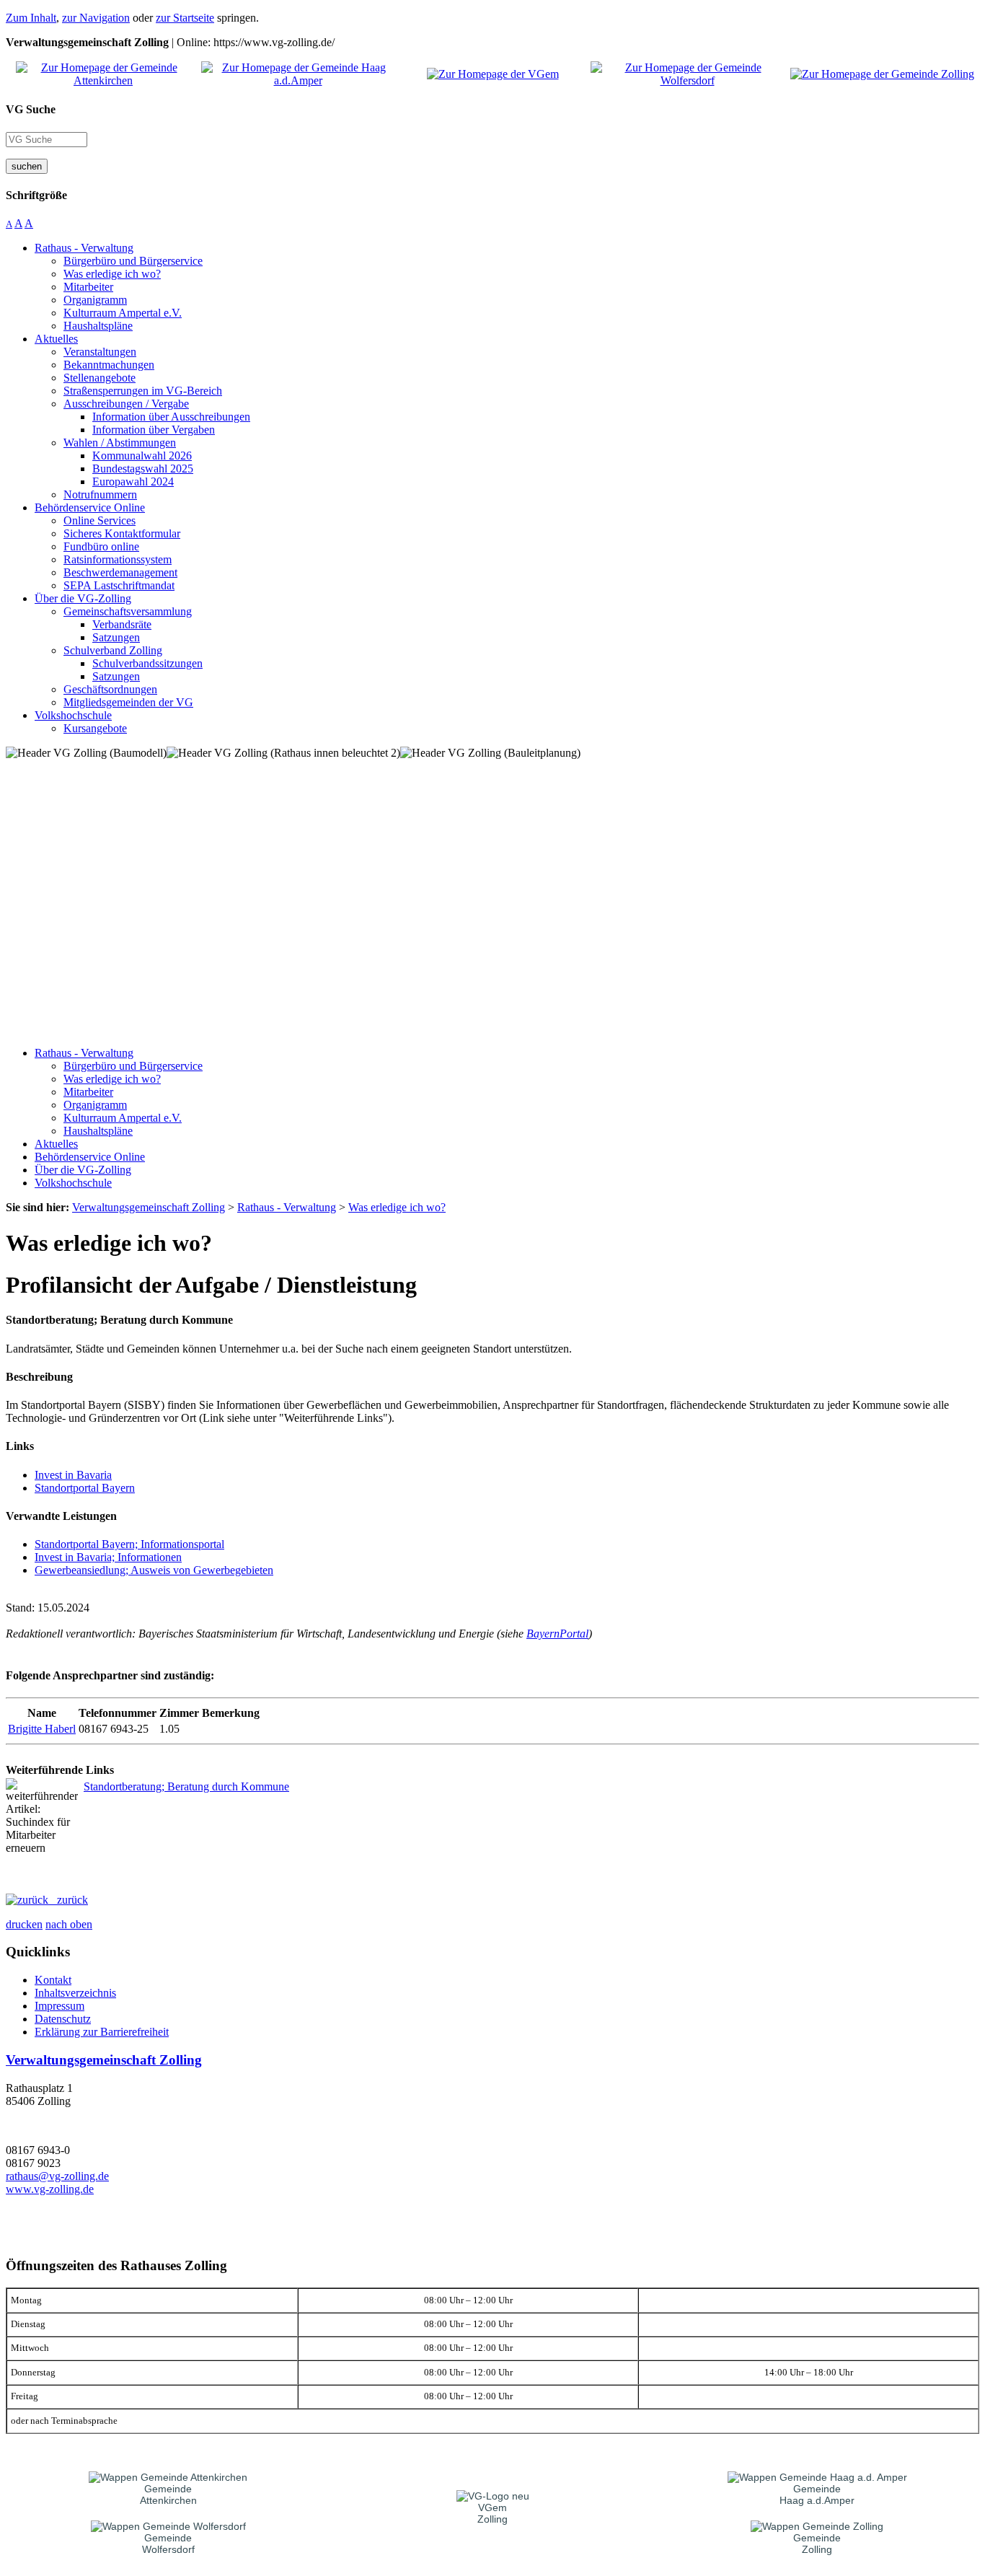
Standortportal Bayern (85, 1488)
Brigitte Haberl (42, 1729)
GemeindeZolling (817, 2544)
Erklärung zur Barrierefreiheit (102, 2032)
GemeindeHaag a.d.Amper (817, 2494)
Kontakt (53, 1980)
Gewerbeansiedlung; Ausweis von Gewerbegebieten (154, 1570)
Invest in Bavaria (73, 1475)
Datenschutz (63, 2019)
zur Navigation (96, 18)
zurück (68, 1900)
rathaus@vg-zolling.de (57, 2176)
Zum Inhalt (31, 18)
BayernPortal (557, 1634)
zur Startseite (185, 18)
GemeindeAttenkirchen (168, 2494)
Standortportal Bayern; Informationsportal (129, 1544)
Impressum (59, 2006)
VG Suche (31, 109)
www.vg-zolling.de (50, 2189)
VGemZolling (492, 2513)
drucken (24, 1924)
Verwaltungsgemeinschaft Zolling (104, 2060)
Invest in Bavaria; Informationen (108, 1557)
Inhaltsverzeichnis (75, 1993)
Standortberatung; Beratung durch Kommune (186, 1786)
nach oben (69, 1924)
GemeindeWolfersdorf (168, 2544)
